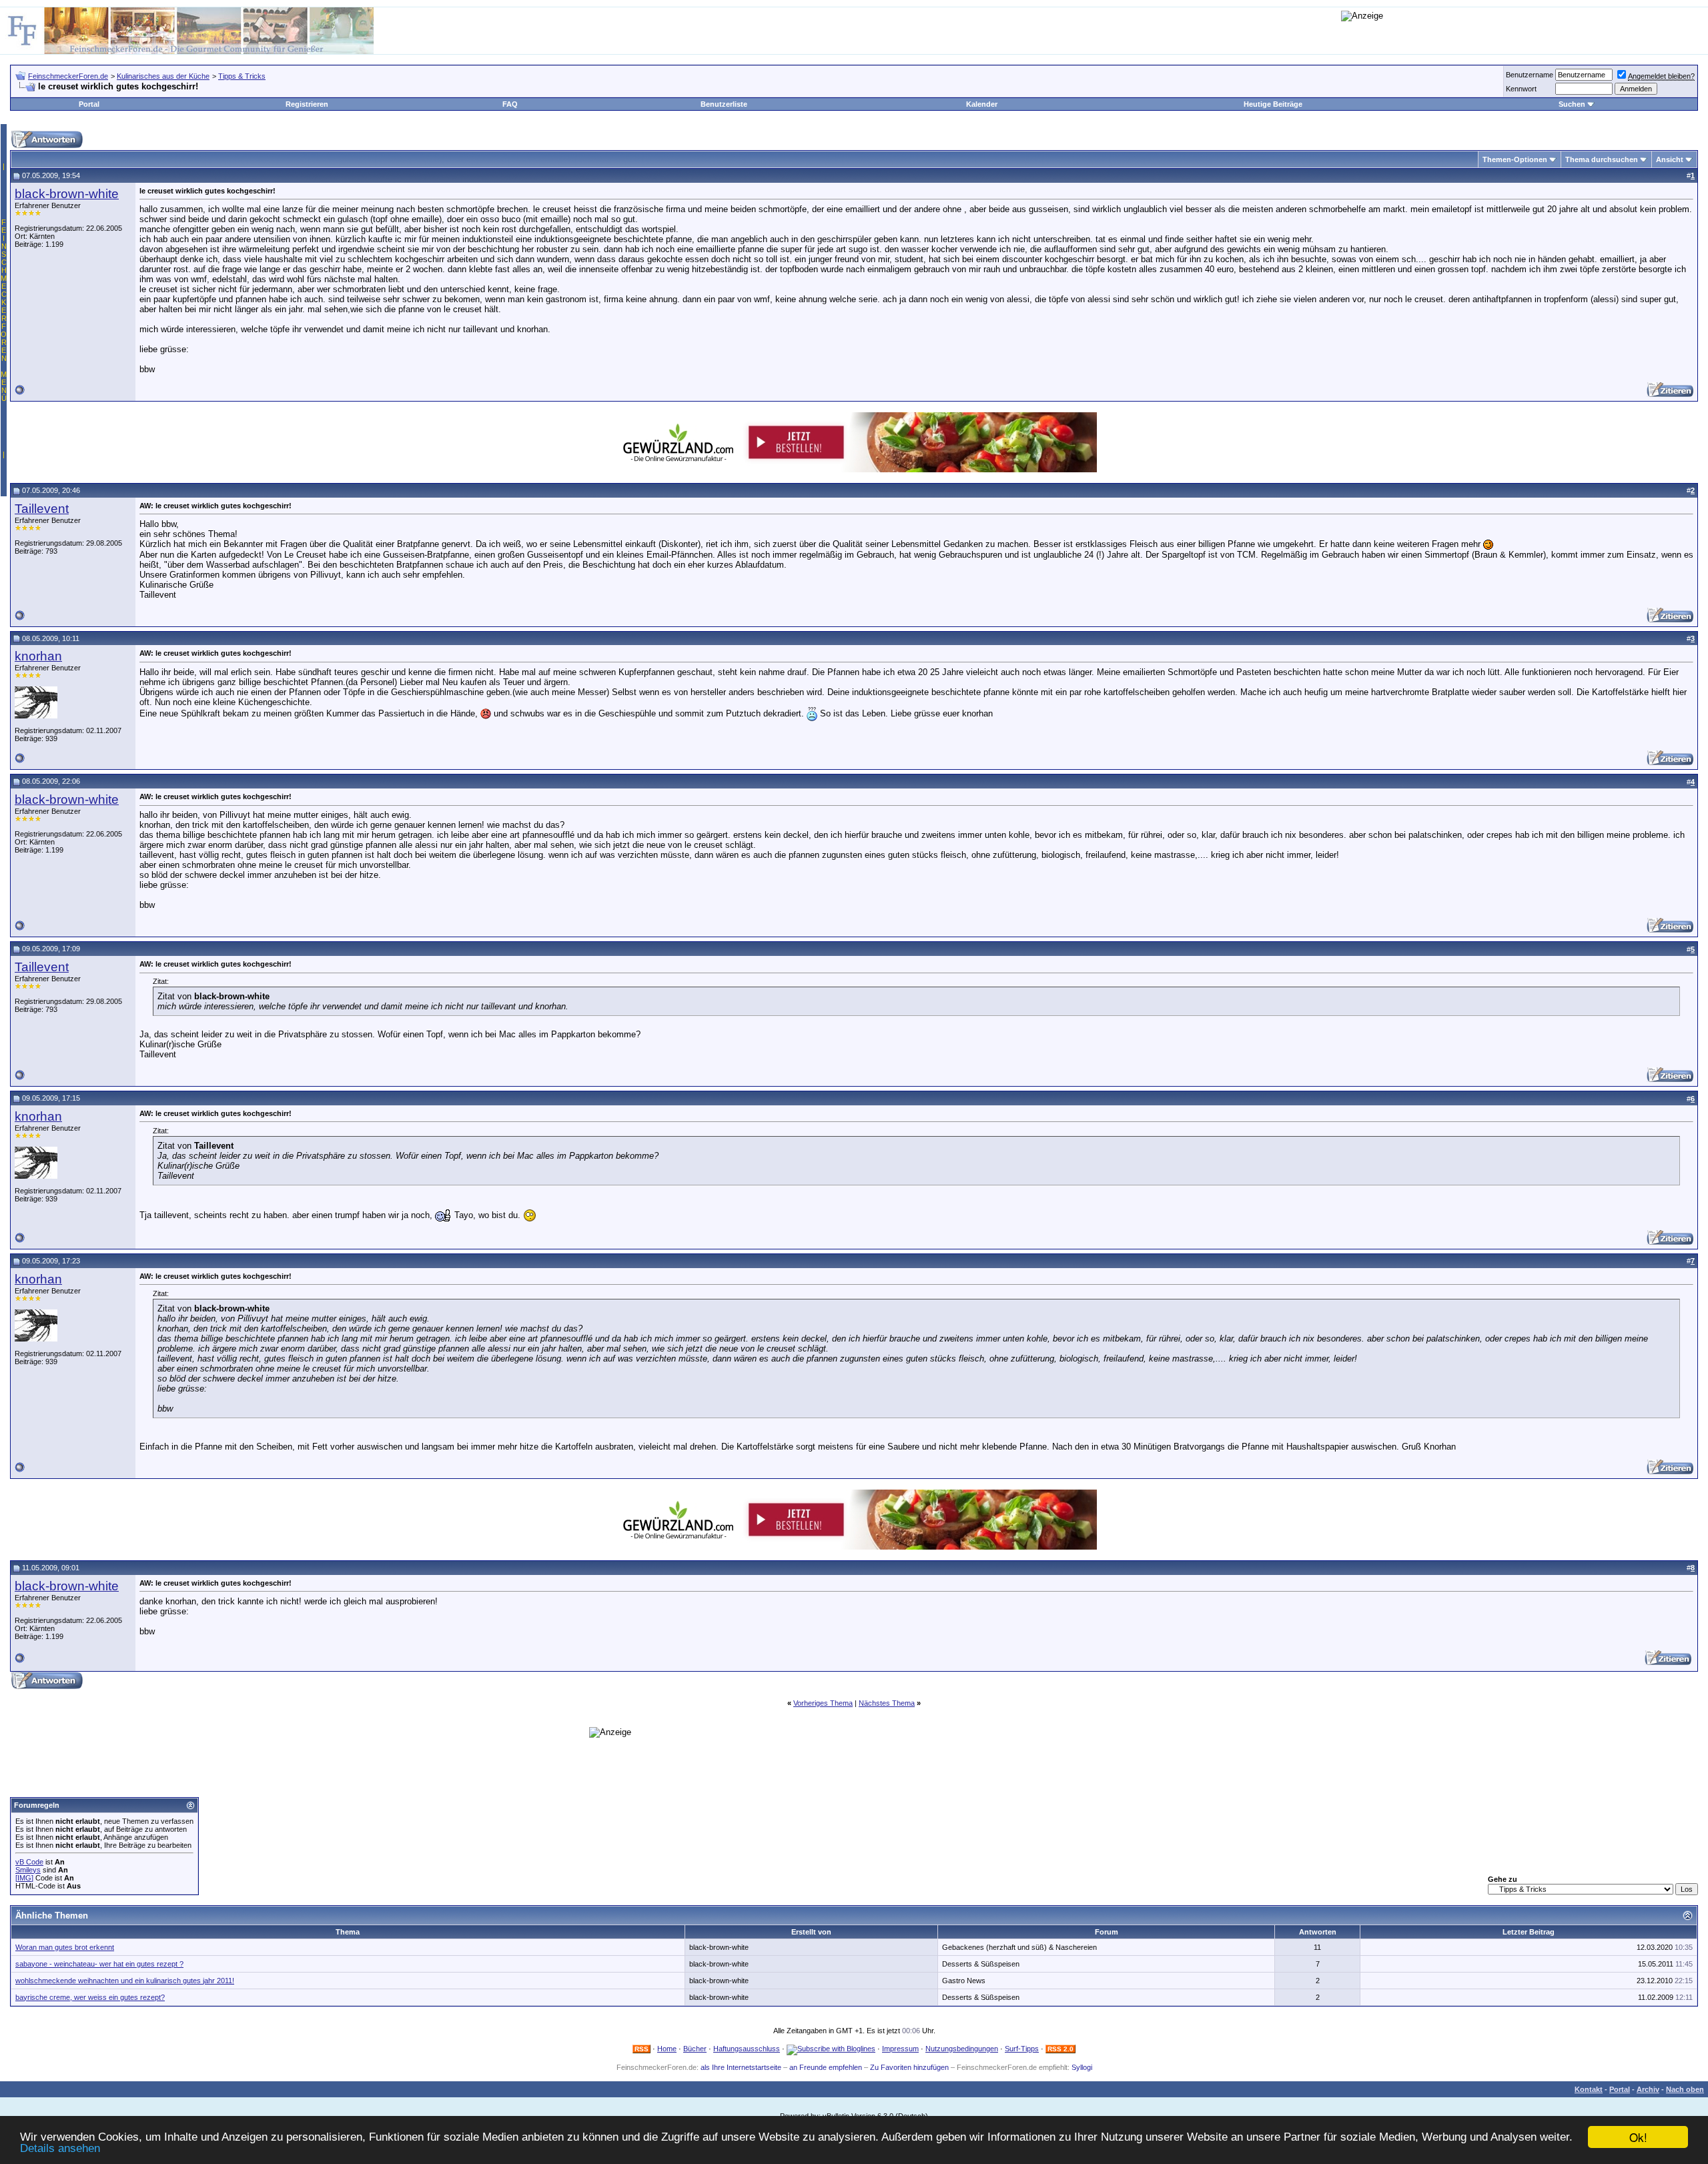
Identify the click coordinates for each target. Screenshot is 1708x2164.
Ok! (1638, 2137)
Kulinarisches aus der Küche (163, 76)
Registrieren (307, 104)
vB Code (29, 1862)
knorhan (38, 656)
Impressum (900, 2049)
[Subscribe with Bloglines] (831, 2049)
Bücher (695, 2049)
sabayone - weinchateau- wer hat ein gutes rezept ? (99, 1964)
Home (667, 2049)
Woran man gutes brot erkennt (65, 1947)
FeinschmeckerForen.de (68, 76)
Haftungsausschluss (747, 2049)
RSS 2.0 (1060, 2049)
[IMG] (24, 1878)
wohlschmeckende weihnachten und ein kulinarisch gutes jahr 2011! (125, 1981)
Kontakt (1589, 2089)
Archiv (1648, 2089)
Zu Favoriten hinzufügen (909, 2067)
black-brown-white (67, 194)
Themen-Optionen (1515, 159)
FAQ (510, 104)
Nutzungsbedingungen (962, 2049)
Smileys (28, 1870)
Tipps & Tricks (242, 76)
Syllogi (1082, 2067)
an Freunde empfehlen (826, 2067)
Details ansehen (60, 2148)
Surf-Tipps (1022, 2049)
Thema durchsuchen (1602, 159)
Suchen (1572, 104)
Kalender (982, 104)
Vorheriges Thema (823, 1703)
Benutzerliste (724, 104)
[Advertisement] (298, 1660)
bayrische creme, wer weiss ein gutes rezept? (90, 1997)
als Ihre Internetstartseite (741, 2067)
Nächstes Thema (887, 1703)
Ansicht (1670, 159)
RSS (642, 2049)
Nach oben (1685, 2089)
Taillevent (42, 509)
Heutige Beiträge (1273, 104)
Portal (89, 104)
